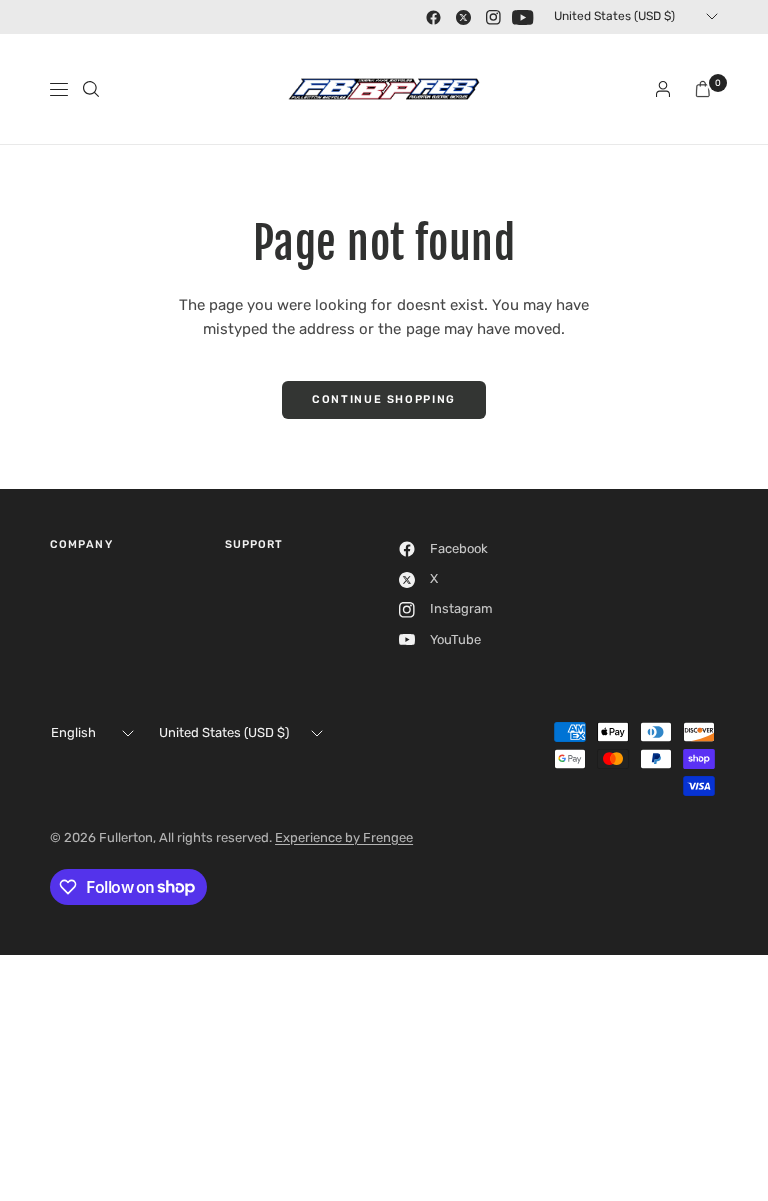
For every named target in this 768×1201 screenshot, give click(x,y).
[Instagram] (493, 17)
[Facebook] (433, 17)
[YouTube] (523, 17)
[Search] (91, 89)
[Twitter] (463, 17)
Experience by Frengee (344, 837)
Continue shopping (384, 399)
